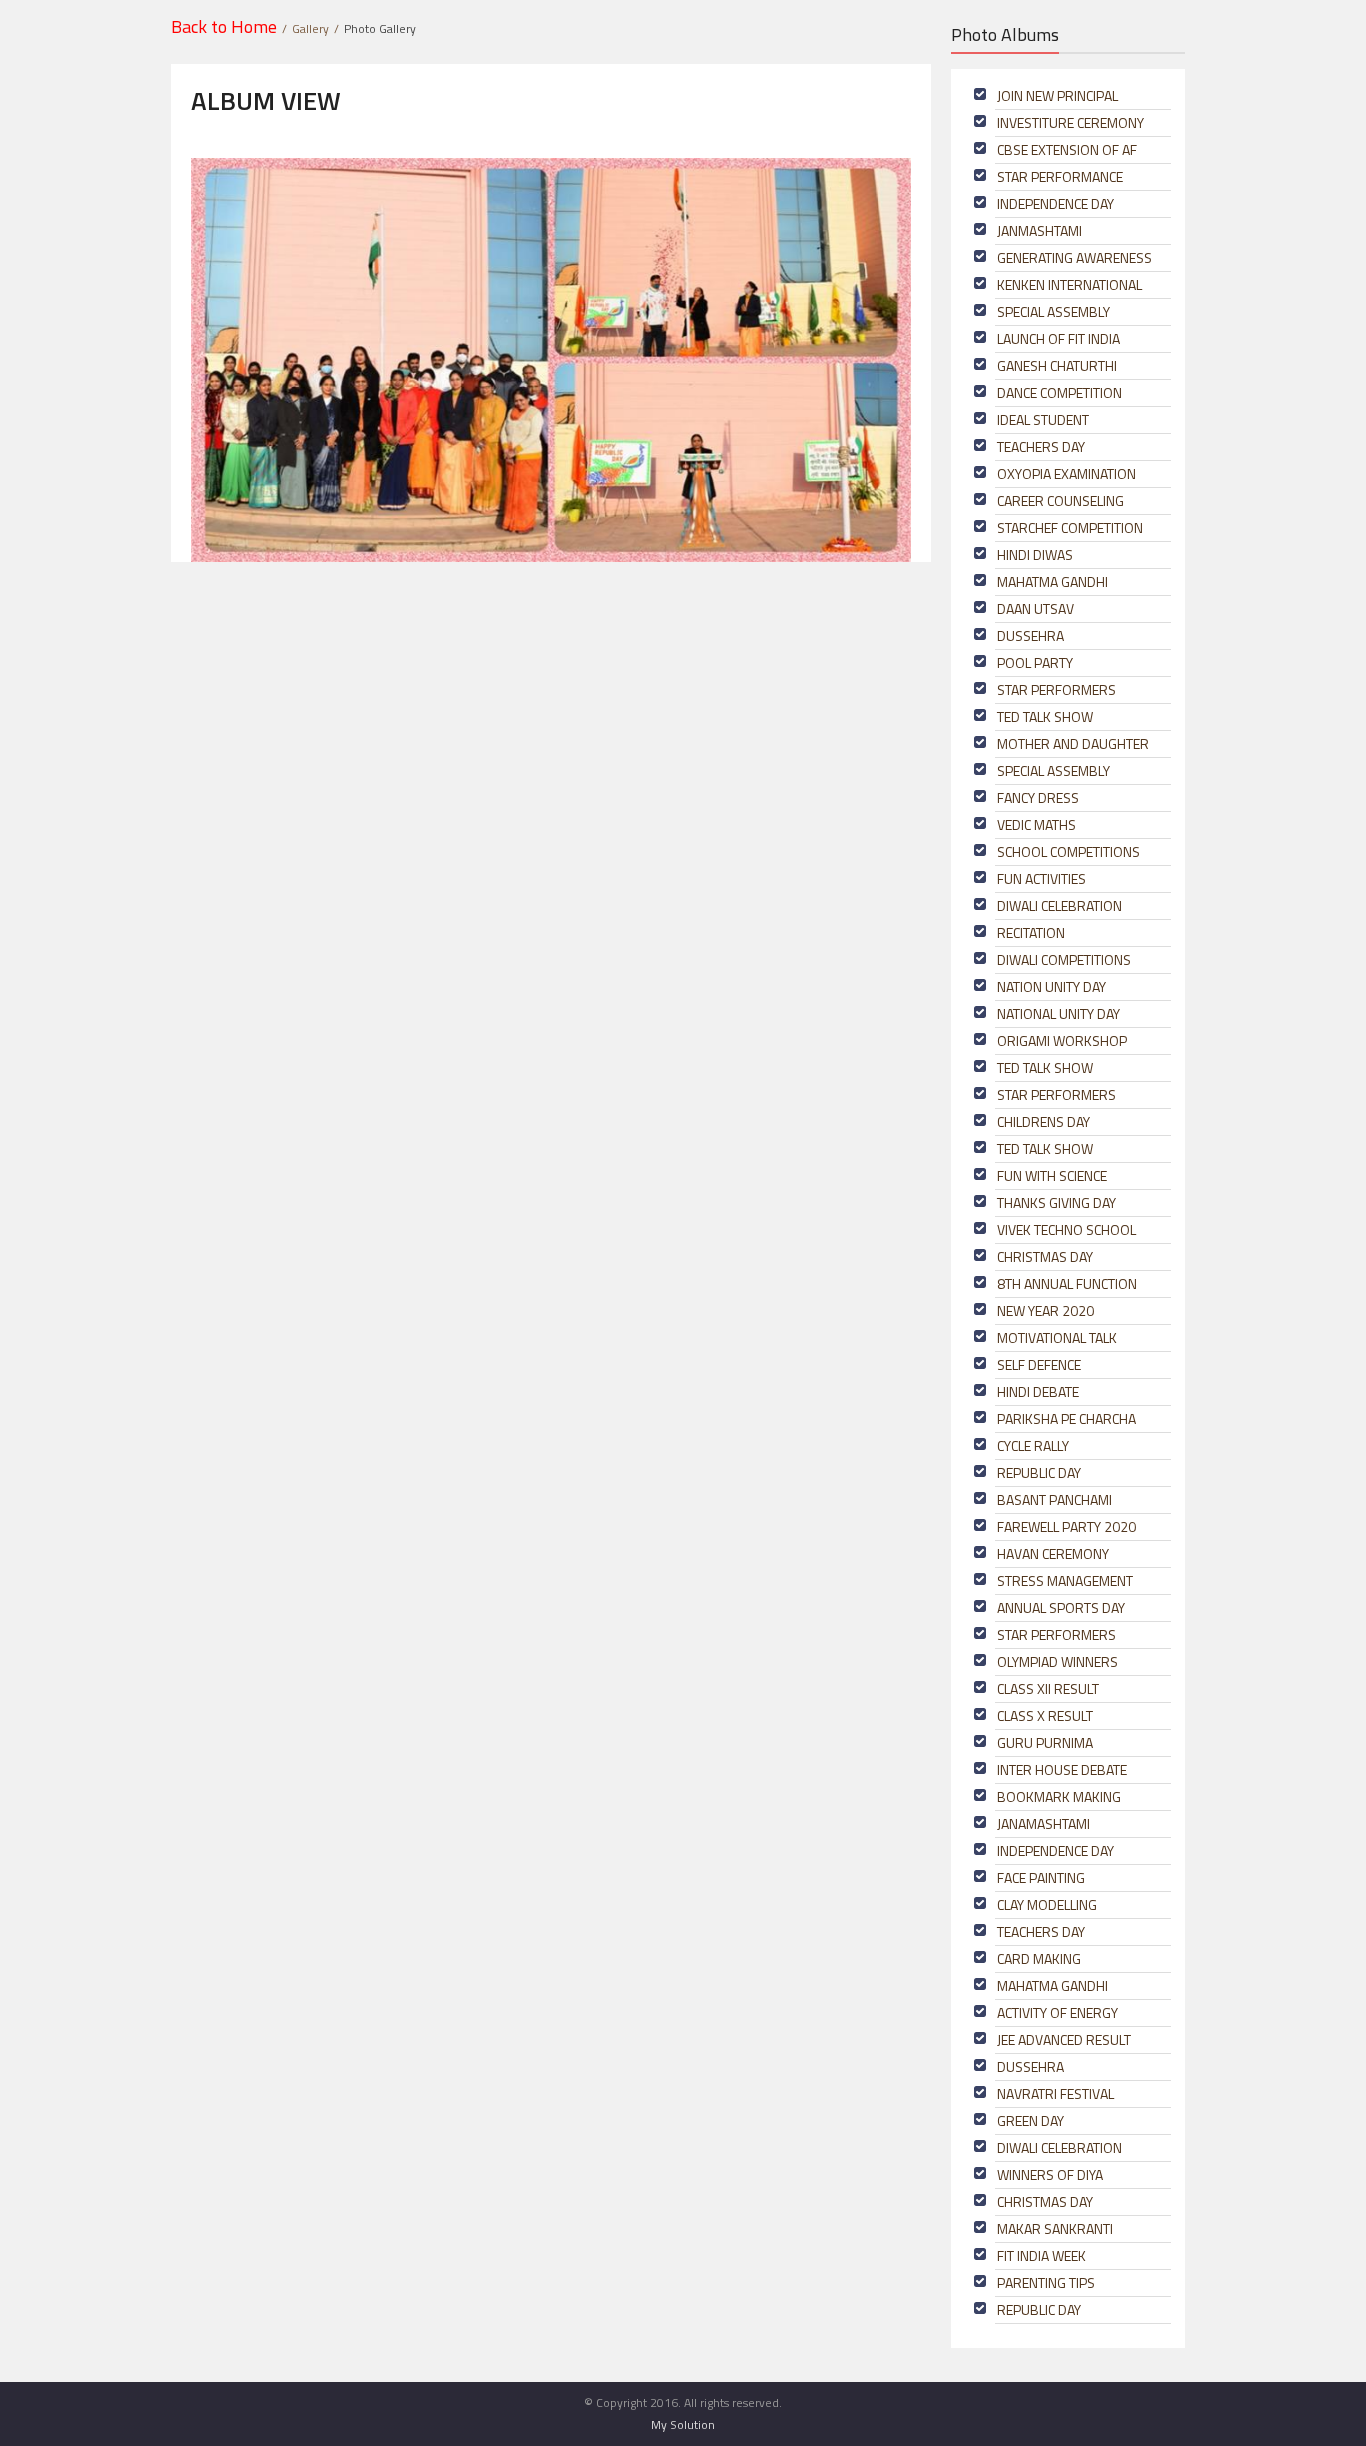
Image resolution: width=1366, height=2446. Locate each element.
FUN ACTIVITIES (1041, 878)
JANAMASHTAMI (1043, 1823)
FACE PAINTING (1041, 1877)
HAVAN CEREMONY (1053, 1553)
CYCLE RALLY (1033, 1445)
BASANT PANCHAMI (1054, 1499)
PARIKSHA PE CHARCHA (1066, 1418)
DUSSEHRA (1030, 635)
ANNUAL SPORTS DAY (1061, 1607)
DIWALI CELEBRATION (1059, 905)
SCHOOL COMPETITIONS (1068, 851)
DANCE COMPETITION (1059, 392)
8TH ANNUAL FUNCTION (1067, 1283)
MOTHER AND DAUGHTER (1073, 743)
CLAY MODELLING (1047, 1904)
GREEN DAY (1030, 2120)
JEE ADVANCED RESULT (1064, 2039)
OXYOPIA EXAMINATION (1066, 473)
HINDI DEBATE (1038, 1391)
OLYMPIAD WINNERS (1057, 1661)
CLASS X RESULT (1045, 1715)
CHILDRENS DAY (1043, 1121)
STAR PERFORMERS (1056, 689)
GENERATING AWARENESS (1074, 257)
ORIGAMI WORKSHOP (1062, 1040)
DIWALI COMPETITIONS (1064, 959)
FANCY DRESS (1038, 797)
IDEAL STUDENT (1043, 419)
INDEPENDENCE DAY (1055, 203)
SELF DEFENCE (1039, 1364)
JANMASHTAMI (1039, 230)
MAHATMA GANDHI (1052, 581)
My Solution (683, 2424)
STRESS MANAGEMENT (1065, 1580)
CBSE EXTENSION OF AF (1067, 149)
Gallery (310, 28)
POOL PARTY (1035, 662)
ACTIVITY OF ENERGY (1057, 2012)
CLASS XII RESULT (1048, 1688)
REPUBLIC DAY (1039, 1472)
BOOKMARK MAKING (1059, 1796)
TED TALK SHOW (1045, 716)
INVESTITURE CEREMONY (1070, 122)
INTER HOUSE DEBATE (1062, 1769)
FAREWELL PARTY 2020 (1066, 1526)
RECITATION (1031, 932)
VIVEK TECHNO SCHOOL (1066, 1229)
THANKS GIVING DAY (1056, 1202)
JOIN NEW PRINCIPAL (1057, 95)
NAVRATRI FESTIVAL (1055, 2093)
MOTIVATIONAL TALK (1057, 1337)
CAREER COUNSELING (1060, 500)
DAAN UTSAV (1035, 608)
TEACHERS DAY (1041, 446)
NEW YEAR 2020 (1045, 1310)
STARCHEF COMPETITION (1070, 527)
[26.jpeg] (551, 358)
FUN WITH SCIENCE (1052, 1175)
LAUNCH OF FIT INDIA (1058, 338)
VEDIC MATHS (1036, 824)
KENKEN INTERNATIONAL (1069, 284)
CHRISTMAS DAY (1045, 1256)
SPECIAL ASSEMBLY (1053, 311)
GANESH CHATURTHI (1057, 365)
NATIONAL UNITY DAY (1058, 1013)
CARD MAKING (1039, 1958)
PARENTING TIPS (1046, 2282)
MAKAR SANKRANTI (1055, 2228)
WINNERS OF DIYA (1050, 2174)
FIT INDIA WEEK (1041, 2255)
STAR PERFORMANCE (1060, 176)
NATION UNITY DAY (1051, 986)
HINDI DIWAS (1035, 554)
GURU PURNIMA (1045, 1742)
